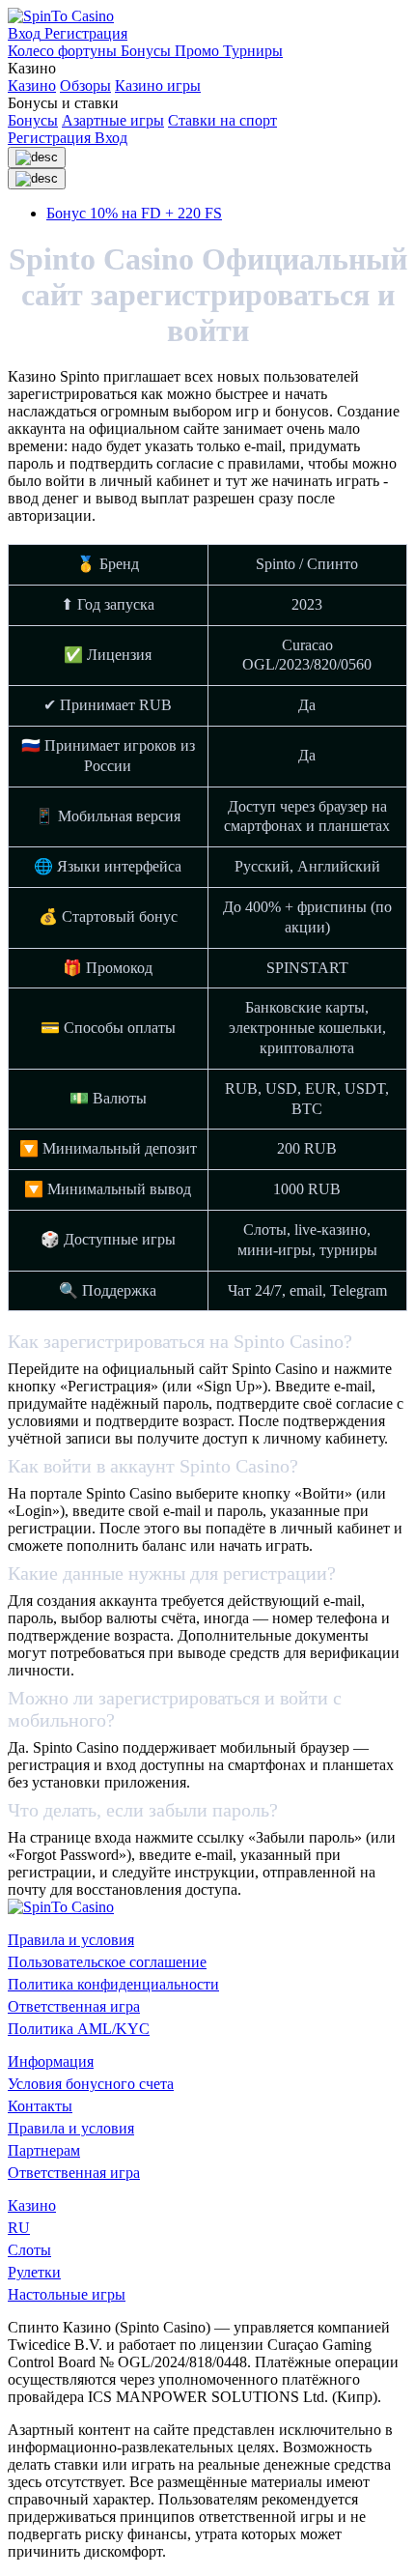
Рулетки (34, 2272)
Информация (51, 2061)
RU (19, 2228)
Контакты (40, 2106)
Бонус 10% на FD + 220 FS (134, 213)
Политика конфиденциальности (113, 1984)
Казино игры (158, 86)
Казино (32, 86)
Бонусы (33, 120)
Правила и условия (71, 1940)
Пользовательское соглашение (107, 1962)
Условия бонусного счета (91, 2084)
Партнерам (44, 2150)
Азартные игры (113, 120)
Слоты (29, 2250)
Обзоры (85, 86)
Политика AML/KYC (79, 2029)
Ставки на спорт (222, 120)
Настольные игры (67, 2294)
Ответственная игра (74, 2006)
